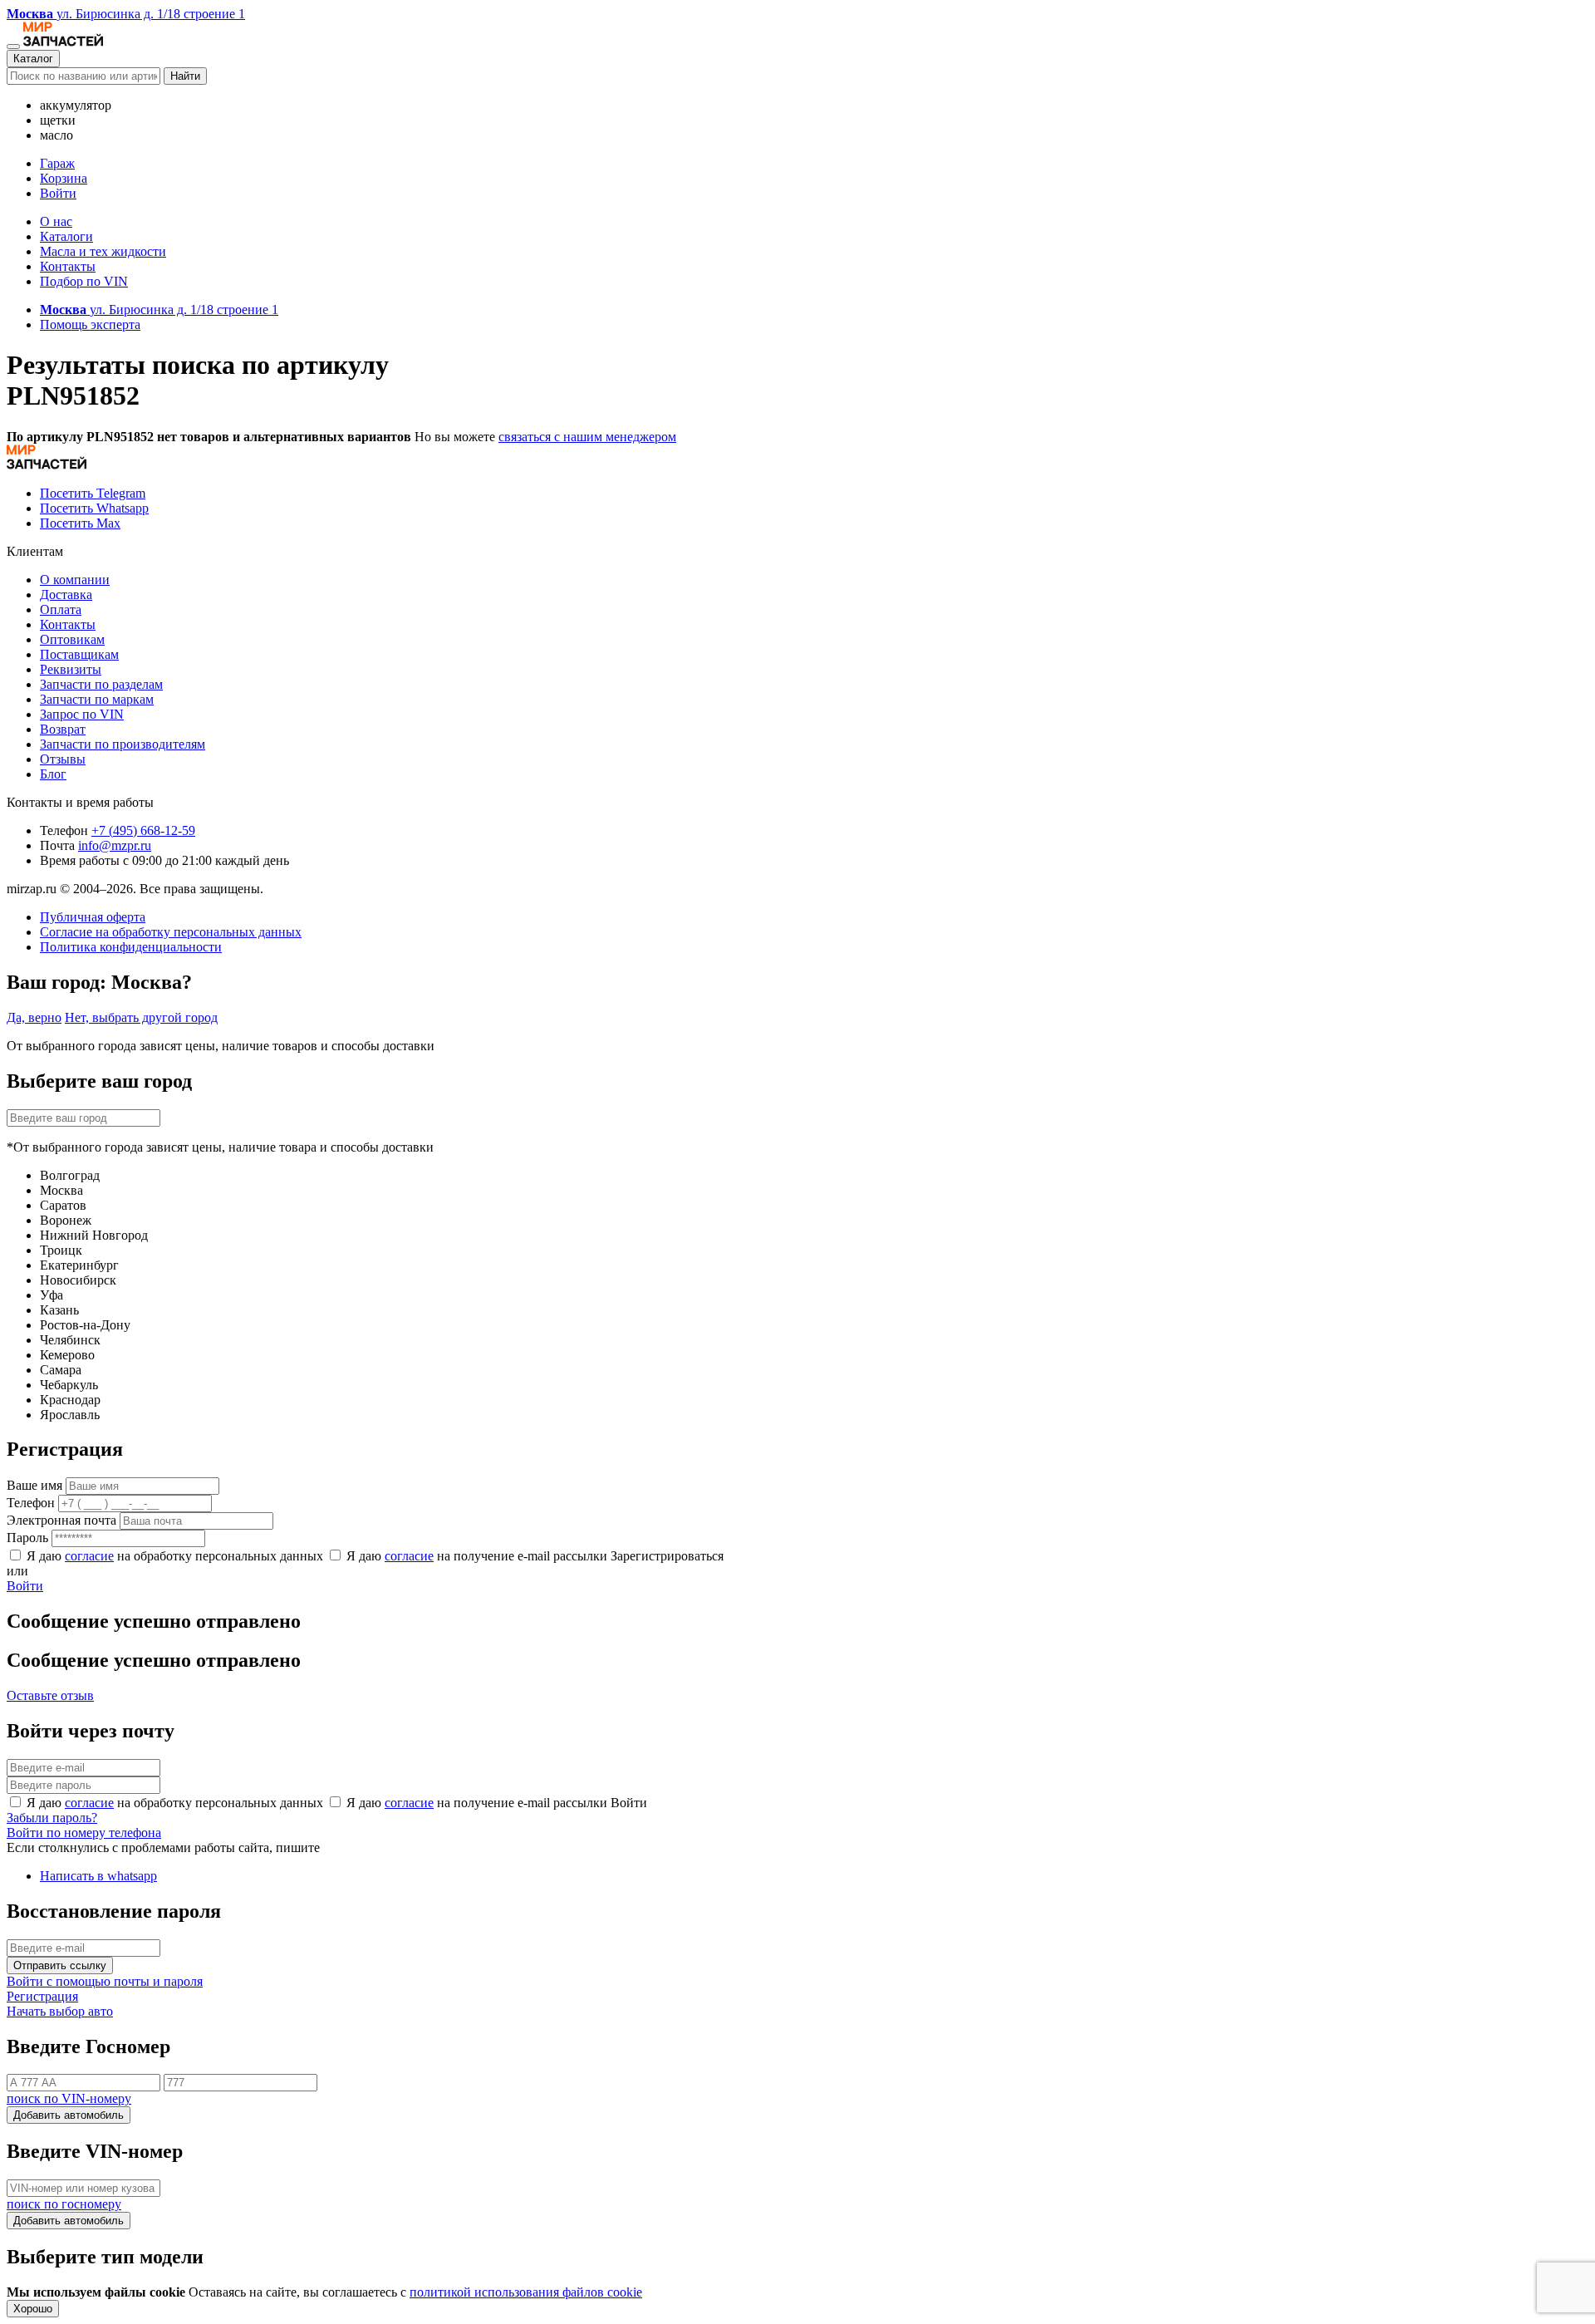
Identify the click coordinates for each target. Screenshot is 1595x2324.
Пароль (27, 1538)
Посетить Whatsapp (94, 508)
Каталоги (66, 236)
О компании (75, 580)
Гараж (57, 163)
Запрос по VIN (82, 714)
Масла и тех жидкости (103, 251)
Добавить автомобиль (69, 2115)
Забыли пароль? (52, 1818)
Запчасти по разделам (101, 684)
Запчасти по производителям (123, 744)
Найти (185, 76)
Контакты (68, 266)
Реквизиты (71, 669)
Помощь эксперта (90, 324)
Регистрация (42, 1996)
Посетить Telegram (93, 493)
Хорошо (33, 2309)
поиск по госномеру (64, 2204)
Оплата (61, 609)
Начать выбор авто (60, 2011)
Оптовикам (72, 639)
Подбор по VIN (84, 281)
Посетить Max (80, 523)
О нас (56, 221)
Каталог (33, 59)
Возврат (63, 729)
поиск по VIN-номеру (69, 2098)
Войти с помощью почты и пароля (105, 1981)
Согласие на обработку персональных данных (171, 932)
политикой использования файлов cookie (526, 2292)
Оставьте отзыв (50, 1695)
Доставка (66, 595)
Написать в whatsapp (98, 1876)
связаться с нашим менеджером (587, 437)
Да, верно (34, 1017)
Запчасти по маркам (97, 699)
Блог (53, 774)
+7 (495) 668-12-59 (143, 830)
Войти (58, 193)
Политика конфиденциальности (131, 947)
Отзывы (63, 759)
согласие (89, 1556)
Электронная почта (61, 1520)
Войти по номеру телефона (84, 1833)
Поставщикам (79, 654)
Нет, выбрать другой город (141, 1017)
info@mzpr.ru (115, 845)
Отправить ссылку (60, 1965)
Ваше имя (34, 1485)
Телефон (31, 1503)
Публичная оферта (93, 917)
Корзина (64, 178)
